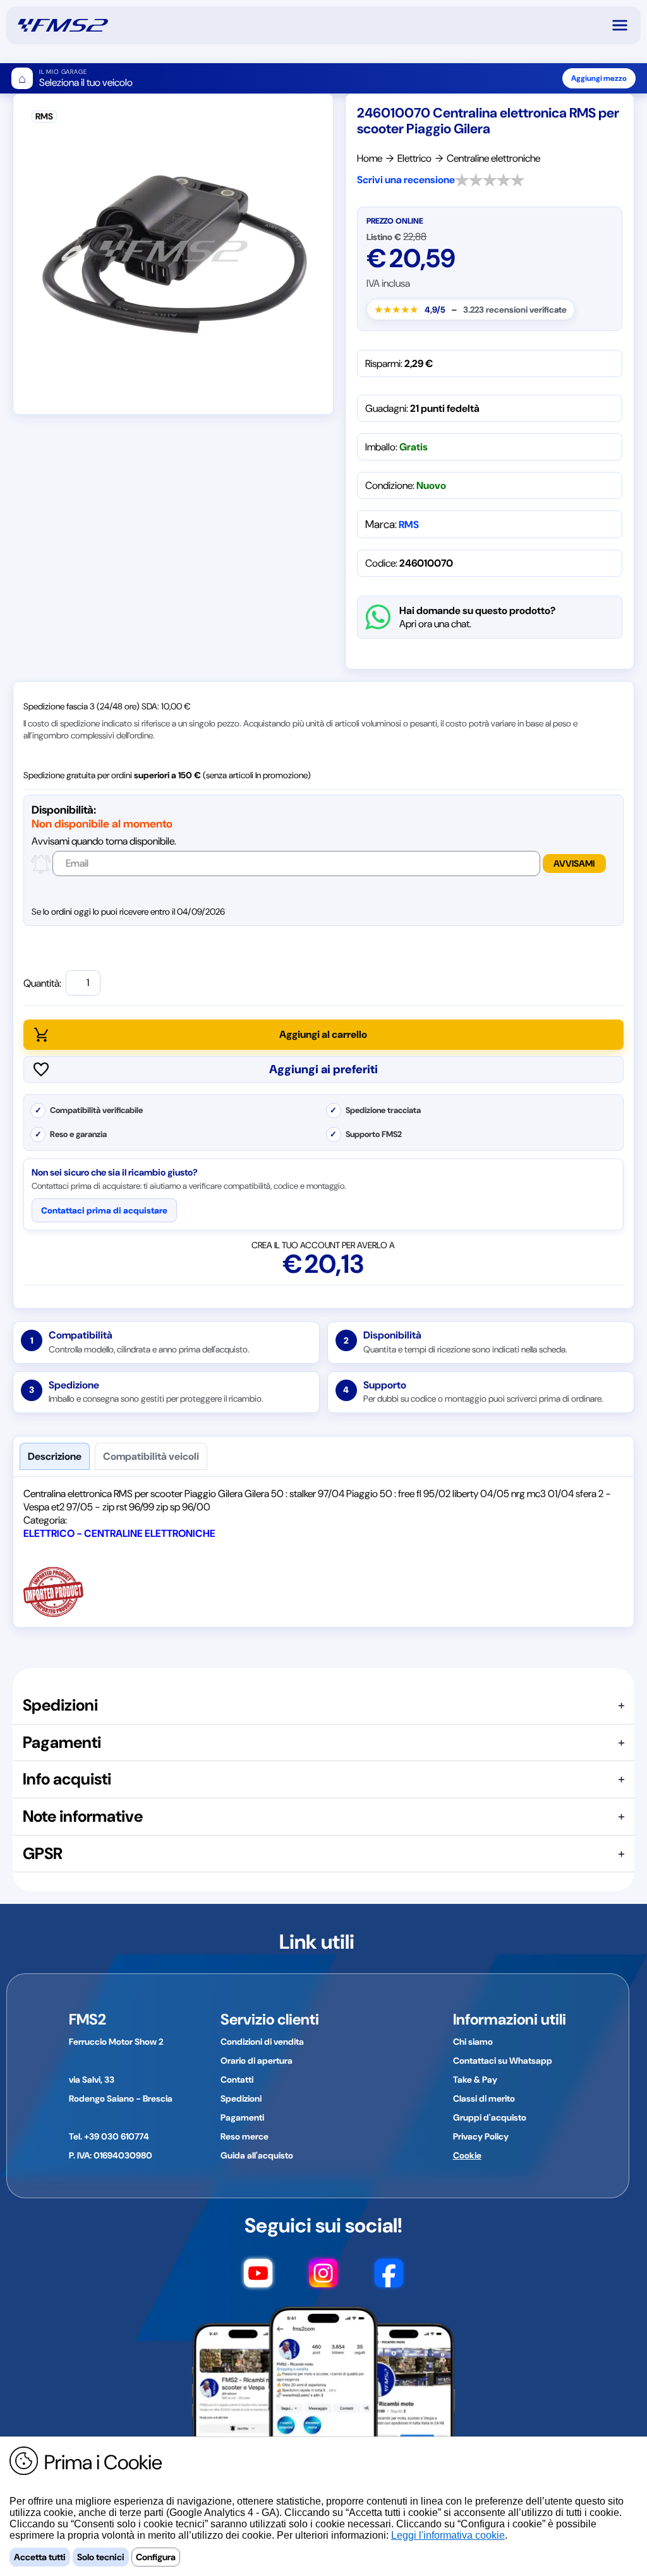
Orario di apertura (257, 2061)
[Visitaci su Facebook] (389, 2279)
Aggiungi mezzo (599, 78)
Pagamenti (242, 2117)
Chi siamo (473, 2042)
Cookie (467, 2155)
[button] (626, 25)
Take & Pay (475, 2079)
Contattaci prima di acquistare (104, 1210)
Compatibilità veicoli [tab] (151, 1456)
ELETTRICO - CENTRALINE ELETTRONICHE (119, 1533)
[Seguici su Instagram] (323, 2279)
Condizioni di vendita (262, 2042)
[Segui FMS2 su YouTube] (258, 2279)
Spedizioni (241, 2098)
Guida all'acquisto (257, 2155)
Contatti (237, 2079)
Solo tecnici (101, 2557)
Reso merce (245, 2136)
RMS (409, 525)
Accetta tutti (40, 2557)
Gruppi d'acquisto (490, 2117)
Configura (156, 2557)
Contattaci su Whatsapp (503, 2061)
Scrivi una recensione (406, 180)
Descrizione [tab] (55, 1456)
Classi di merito (484, 2098)
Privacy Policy (481, 2136)
